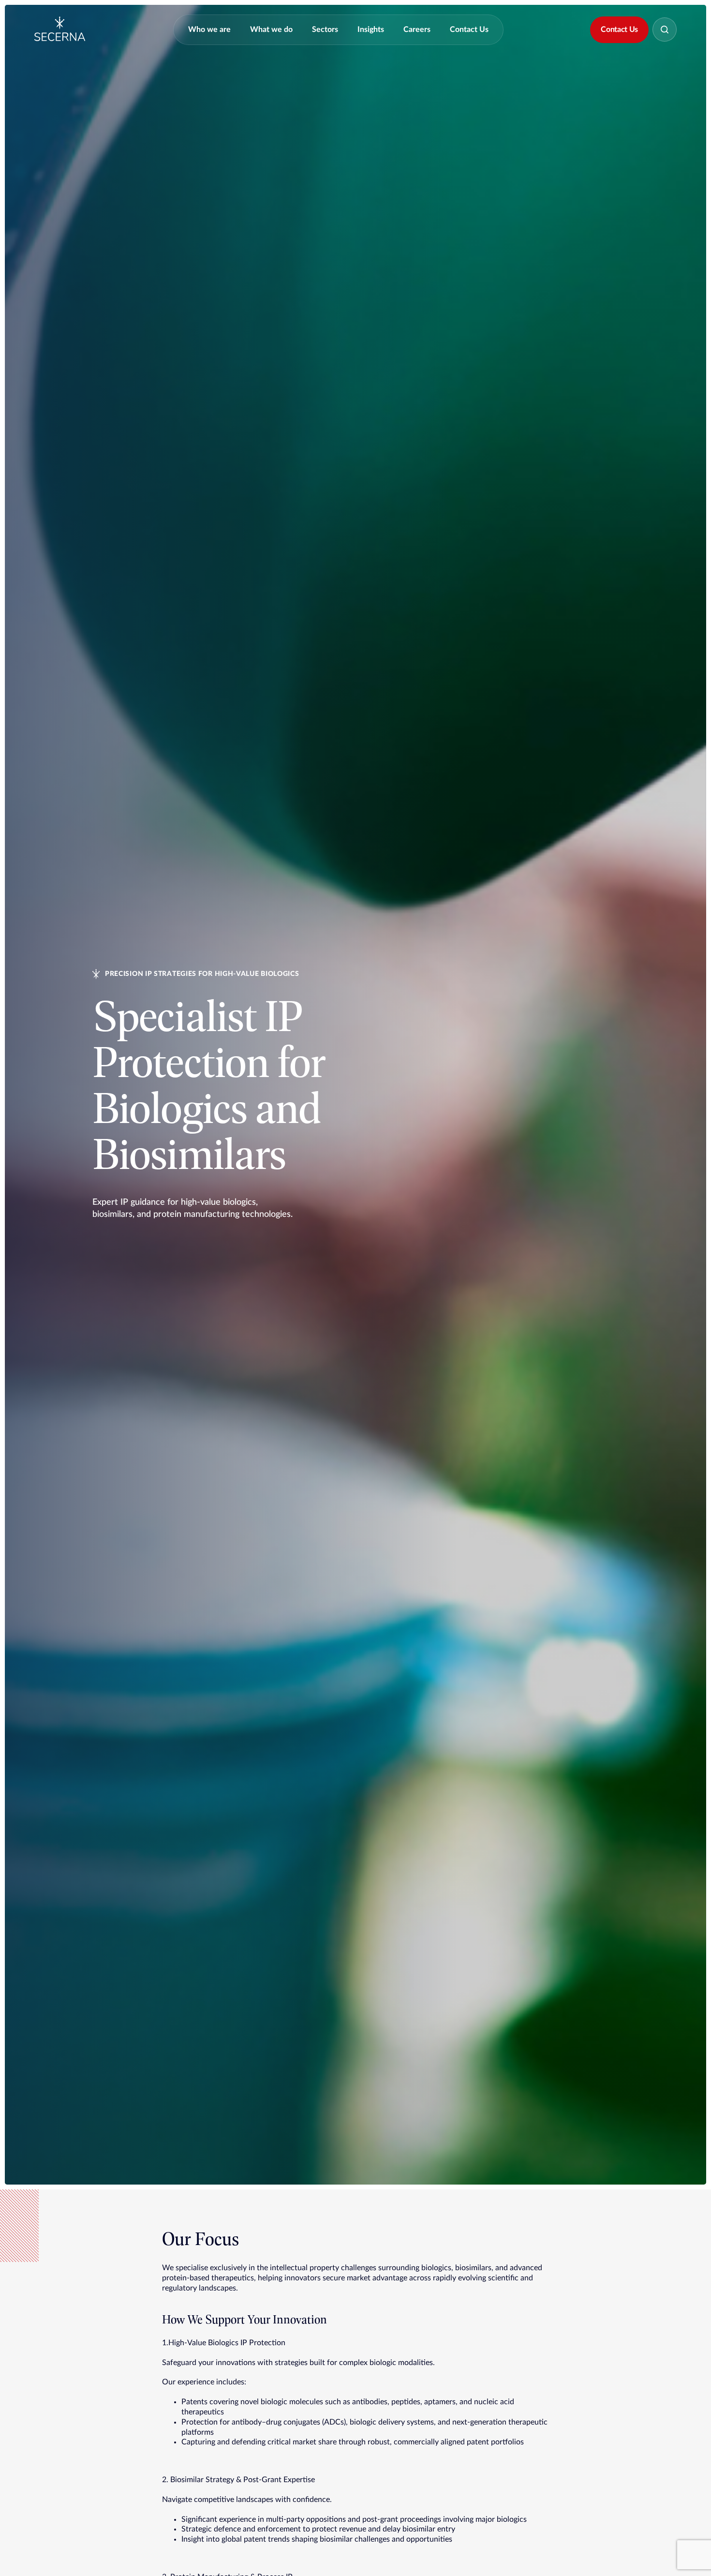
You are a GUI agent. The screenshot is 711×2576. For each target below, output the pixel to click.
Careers (417, 30)
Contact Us (469, 30)
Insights (371, 30)
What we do (271, 30)
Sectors (325, 30)
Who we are (209, 30)
